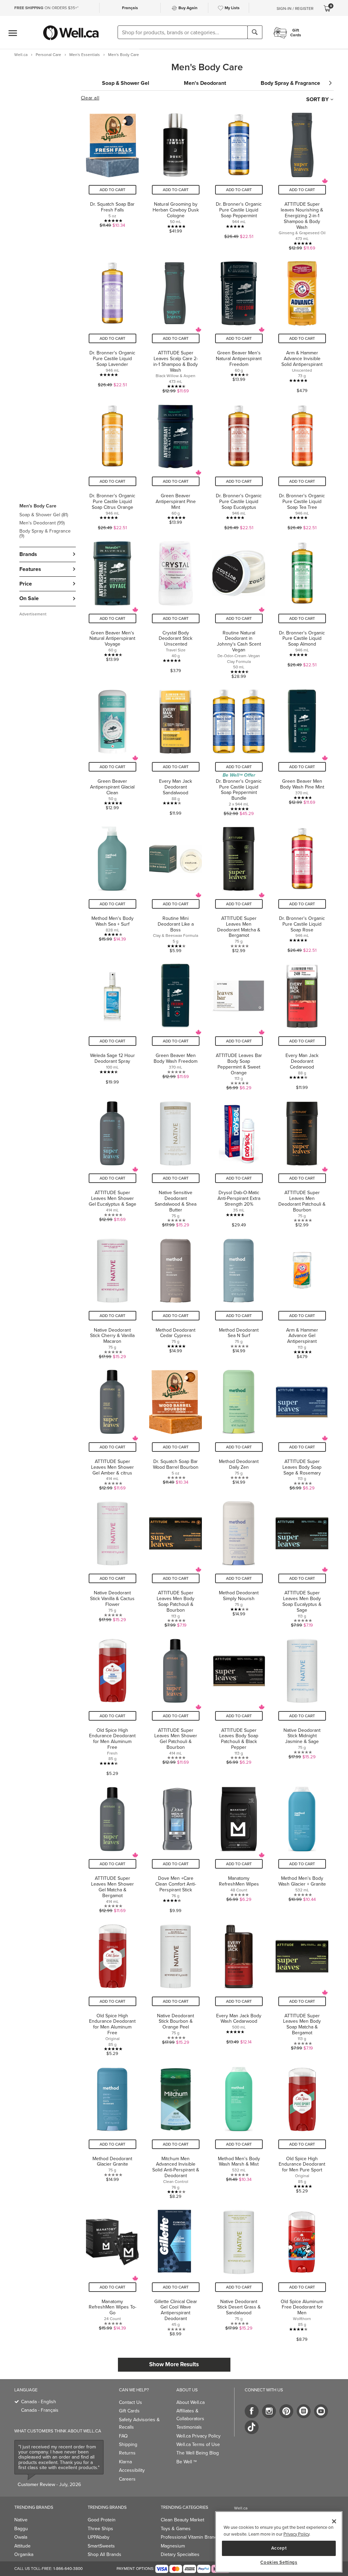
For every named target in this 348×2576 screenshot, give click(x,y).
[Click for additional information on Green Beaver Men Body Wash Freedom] (176, 1023)
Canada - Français (40, 2410)
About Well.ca (190, 2402)
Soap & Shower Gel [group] (126, 83)
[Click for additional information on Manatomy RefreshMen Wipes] (239, 1846)
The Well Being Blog (198, 2453)
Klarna (125, 2462)
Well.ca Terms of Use (198, 2444)
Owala (21, 2537)
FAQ (123, 2436)
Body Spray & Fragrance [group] (290, 83)
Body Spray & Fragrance (45, 533)
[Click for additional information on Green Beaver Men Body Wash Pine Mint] (302, 749)
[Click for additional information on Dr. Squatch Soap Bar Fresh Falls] (112, 178)
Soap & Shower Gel (44, 515)
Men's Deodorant (42, 523)
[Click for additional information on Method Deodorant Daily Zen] (239, 1426)
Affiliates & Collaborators (190, 2415)
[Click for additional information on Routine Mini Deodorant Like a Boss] (176, 886)
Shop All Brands (105, 2554)
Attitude (22, 2546)
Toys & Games (176, 2529)
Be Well (187, 2462)
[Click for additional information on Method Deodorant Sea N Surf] (239, 1295)
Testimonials (189, 2427)
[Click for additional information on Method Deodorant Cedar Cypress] (176, 1295)
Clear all (90, 98)
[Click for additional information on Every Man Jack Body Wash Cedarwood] (239, 1987)
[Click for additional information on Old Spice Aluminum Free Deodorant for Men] (302, 2272)
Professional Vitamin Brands (190, 2537)
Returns (127, 2453)
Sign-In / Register (295, 8)
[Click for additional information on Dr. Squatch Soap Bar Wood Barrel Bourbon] (176, 1426)
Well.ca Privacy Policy (198, 2436)
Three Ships (100, 2529)
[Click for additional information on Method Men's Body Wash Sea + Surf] (112, 886)
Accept (279, 2548)
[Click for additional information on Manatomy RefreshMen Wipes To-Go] (112, 2272)
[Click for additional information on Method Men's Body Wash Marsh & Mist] (239, 2129)
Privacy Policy (296, 2534)
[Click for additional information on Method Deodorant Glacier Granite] (112, 2129)
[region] (279, 2542)
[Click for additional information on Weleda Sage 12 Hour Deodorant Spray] (112, 1023)
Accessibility (132, 2470)
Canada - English (39, 2402)
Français (130, 8)
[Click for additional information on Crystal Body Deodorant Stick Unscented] (176, 607)
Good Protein (102, 2520)
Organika (24, 2554)
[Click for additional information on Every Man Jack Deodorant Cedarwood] (302, 1023)
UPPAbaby (99, 2537)
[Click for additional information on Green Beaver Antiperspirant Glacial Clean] (112, 749)
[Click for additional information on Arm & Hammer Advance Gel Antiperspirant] (302, 1295)
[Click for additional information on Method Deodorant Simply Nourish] (239, 1561)
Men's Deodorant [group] (205, 83)
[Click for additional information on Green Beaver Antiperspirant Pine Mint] (176, 464)
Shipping (128, 2444)
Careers (127, 2479)
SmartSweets (101, 2546)
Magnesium (173, 2546)
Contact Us (130, 2402)
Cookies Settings (279, 2562)
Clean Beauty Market (182, 2520)
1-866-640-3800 (68, 2569)
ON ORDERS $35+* (46, 8)
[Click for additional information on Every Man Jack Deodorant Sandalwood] (176, 749)
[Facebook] (252, 2411)
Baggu (21, 2529)
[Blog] (304, 2411)
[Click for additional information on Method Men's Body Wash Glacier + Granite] (302, 1846)
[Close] (334, 2521)
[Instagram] (269, 2411)
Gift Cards (129, 2411)
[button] (48, 521)
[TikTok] (252, 2427)
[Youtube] (321, 2411)
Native (21, 2520)
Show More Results (174, 2364)
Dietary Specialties (180, 2554)
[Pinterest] (286, 2411)
